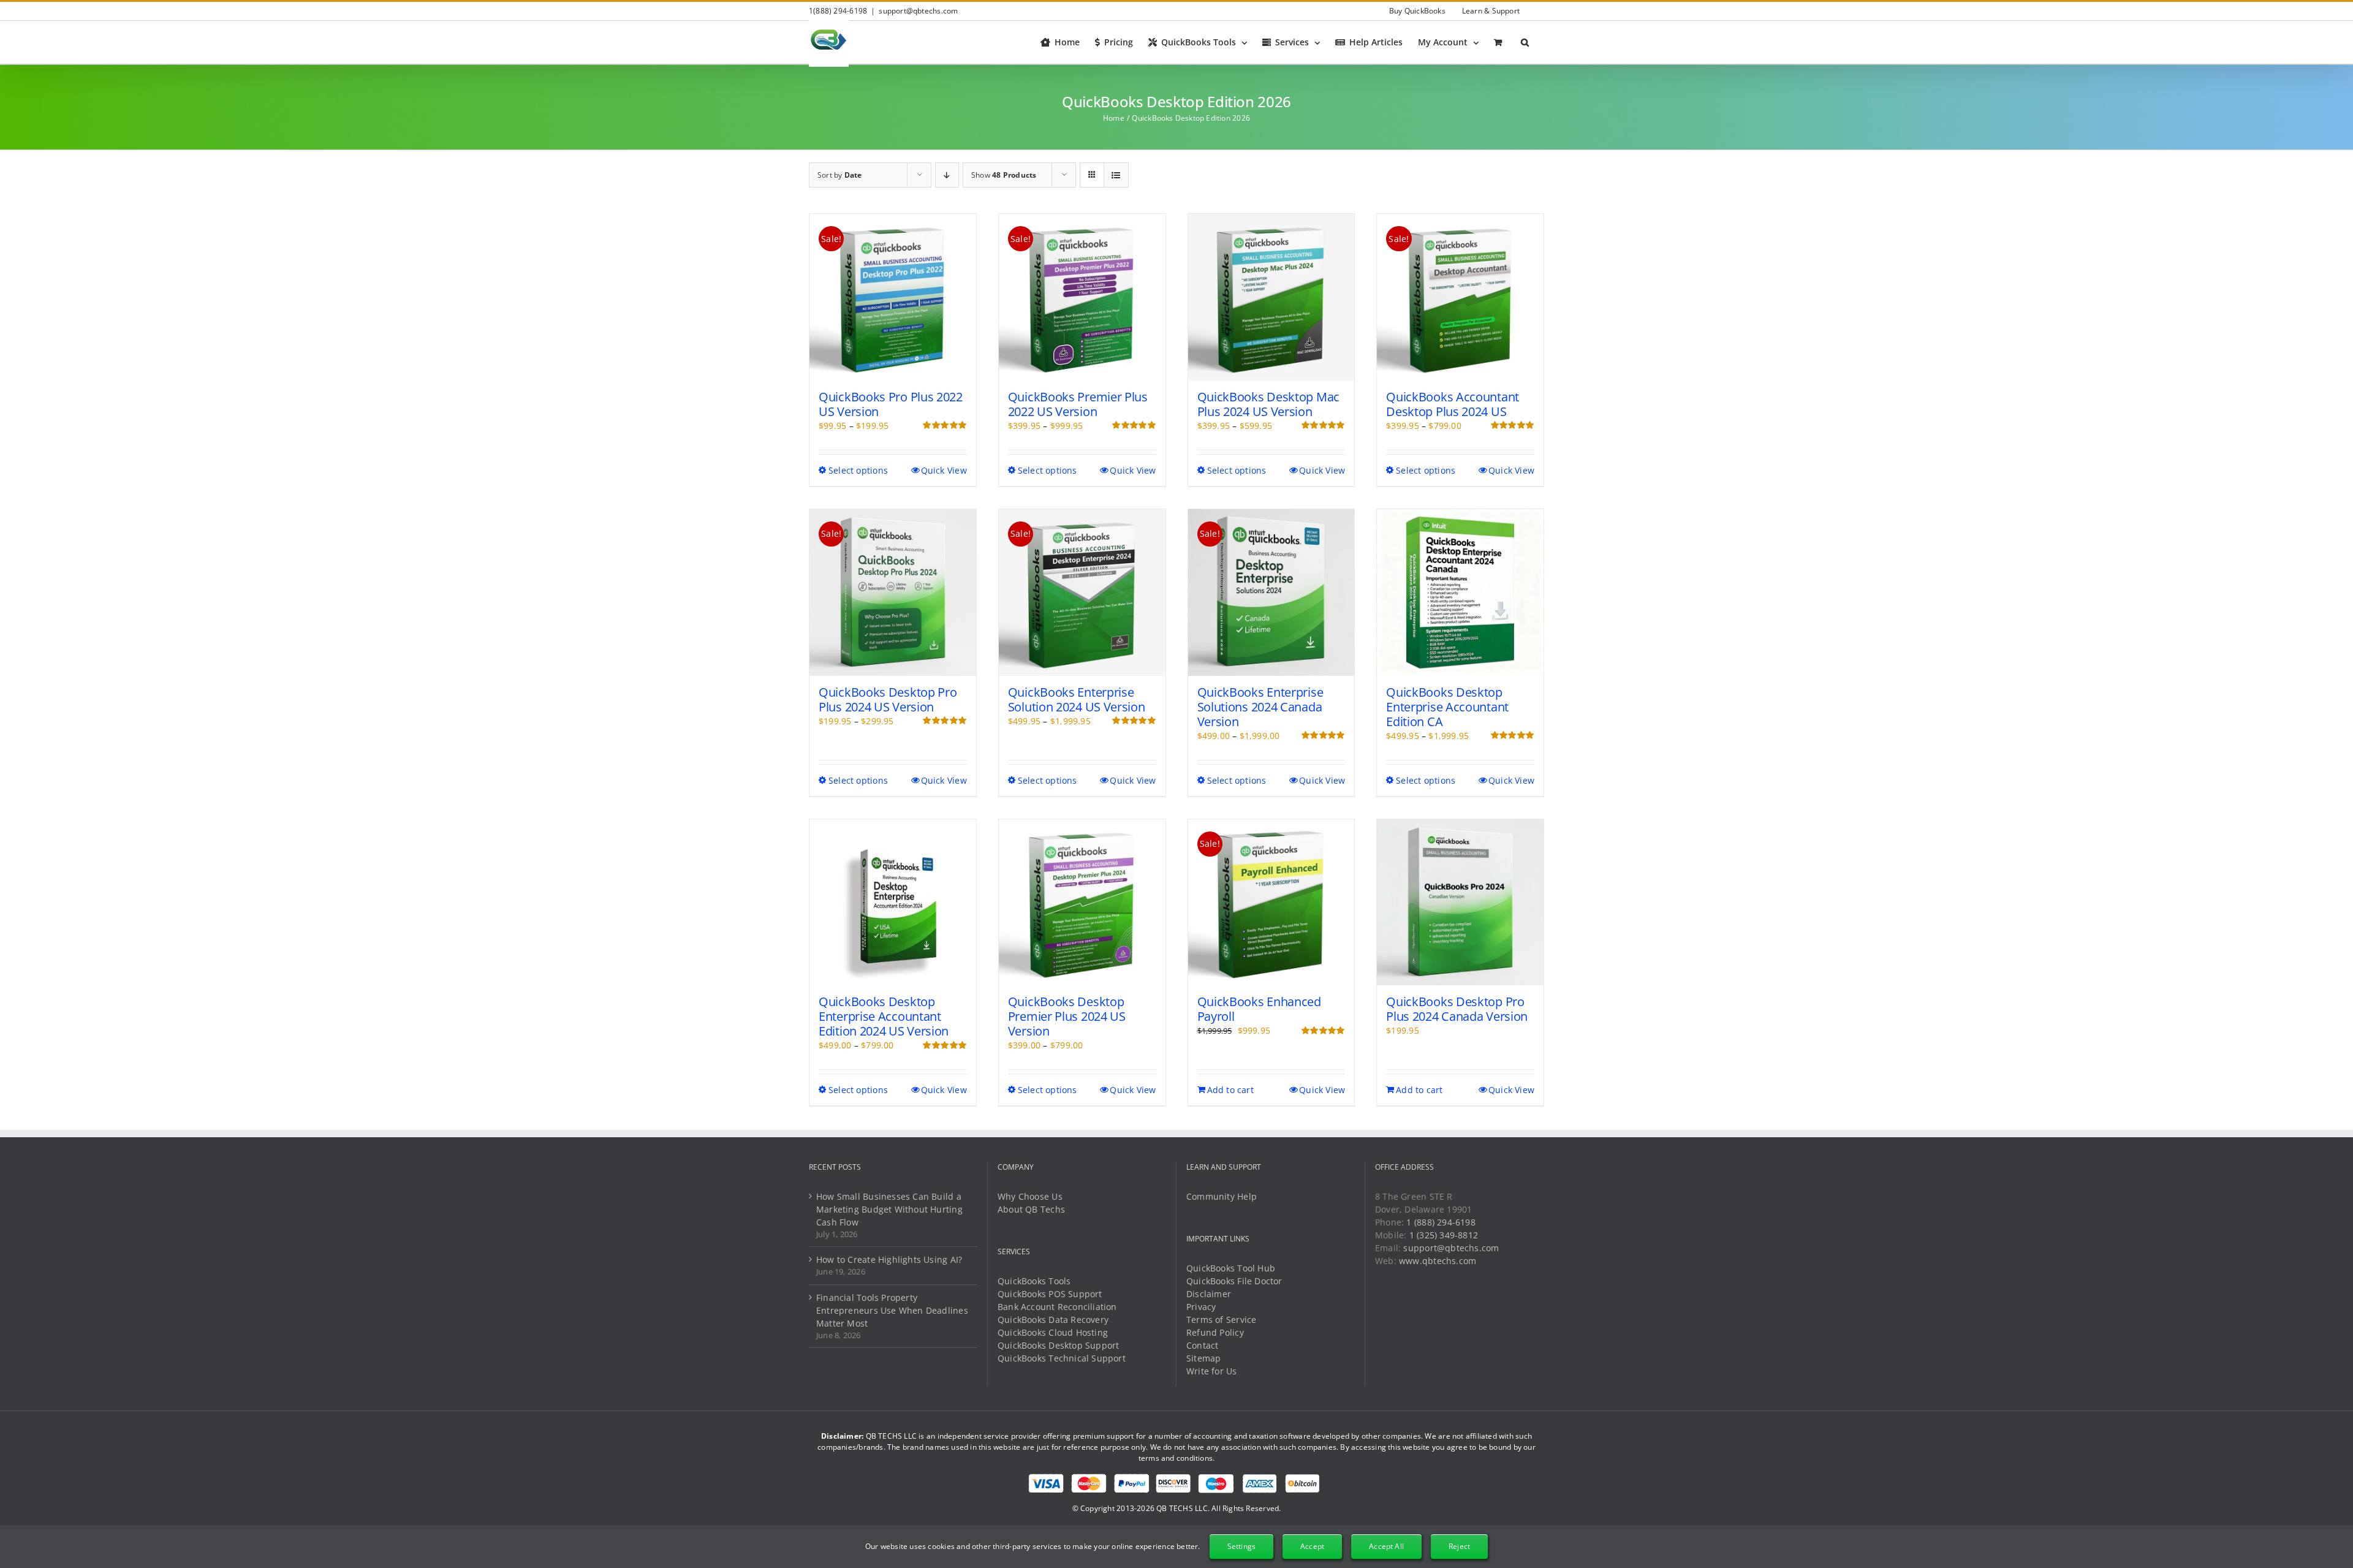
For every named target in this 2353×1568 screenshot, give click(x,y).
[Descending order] (947, 175)
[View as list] (1116, 175)
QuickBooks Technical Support (1062, 1358)
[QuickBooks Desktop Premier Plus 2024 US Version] (1082, 903)
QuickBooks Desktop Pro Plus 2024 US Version (888, 699)
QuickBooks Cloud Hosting (1053, 1332)
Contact (1202, 1345)
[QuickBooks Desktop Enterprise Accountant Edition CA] (1460, 593)
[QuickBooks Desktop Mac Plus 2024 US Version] (1271, 297)
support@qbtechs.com (918, 11)
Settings (1241, 1546)
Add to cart (1230, 1090)
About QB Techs (1031, 1209)
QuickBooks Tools (1034, 1281)
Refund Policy (1215, 1332)
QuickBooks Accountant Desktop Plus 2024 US (1453, 404)
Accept (1312, 1546)
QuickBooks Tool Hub (1231, 1268)
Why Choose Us (1030, 1196)
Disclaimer (1209, 1294)
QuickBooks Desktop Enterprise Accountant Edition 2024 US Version (884, 1016)
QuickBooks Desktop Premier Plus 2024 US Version (1067, 1016)
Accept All (1386, 1546)
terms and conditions (1176, 1458)
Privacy (1201, 1307)
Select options (858, 470)
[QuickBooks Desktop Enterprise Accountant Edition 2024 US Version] (893, 903)
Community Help (1222, 1196)
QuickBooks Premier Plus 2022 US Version (1078, 404)
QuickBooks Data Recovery (1053, 1320)
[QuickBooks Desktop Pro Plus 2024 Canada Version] (1460, 903)
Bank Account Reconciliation (1057, 1307)
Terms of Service (1221, 1320)
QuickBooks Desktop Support (1058, 1345)
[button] (1525, 42)
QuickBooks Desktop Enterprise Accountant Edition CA (1447, 707)
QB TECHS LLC (1182, 1508)
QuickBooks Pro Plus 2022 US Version (891, 404)
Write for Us (1212, 1371)
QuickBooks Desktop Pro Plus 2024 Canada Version (1457, 1009)
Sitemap (1203, 1358)
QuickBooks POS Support (1050, 1294)
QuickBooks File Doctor (1234, 1281)
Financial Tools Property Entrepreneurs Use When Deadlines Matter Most (892, 1310)
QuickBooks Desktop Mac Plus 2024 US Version (1268, 404)
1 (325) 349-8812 (1444, 1235)
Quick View (944, 470)
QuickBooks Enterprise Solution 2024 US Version (1077, 699)
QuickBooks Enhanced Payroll (1259, 1009)
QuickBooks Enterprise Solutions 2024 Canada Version (1260, 707)
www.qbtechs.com (1438, 1261)
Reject (1459, 1546)
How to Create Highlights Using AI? (889, 1259)
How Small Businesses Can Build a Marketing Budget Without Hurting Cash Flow (889, 1209)
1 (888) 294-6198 (1441, 1222)
